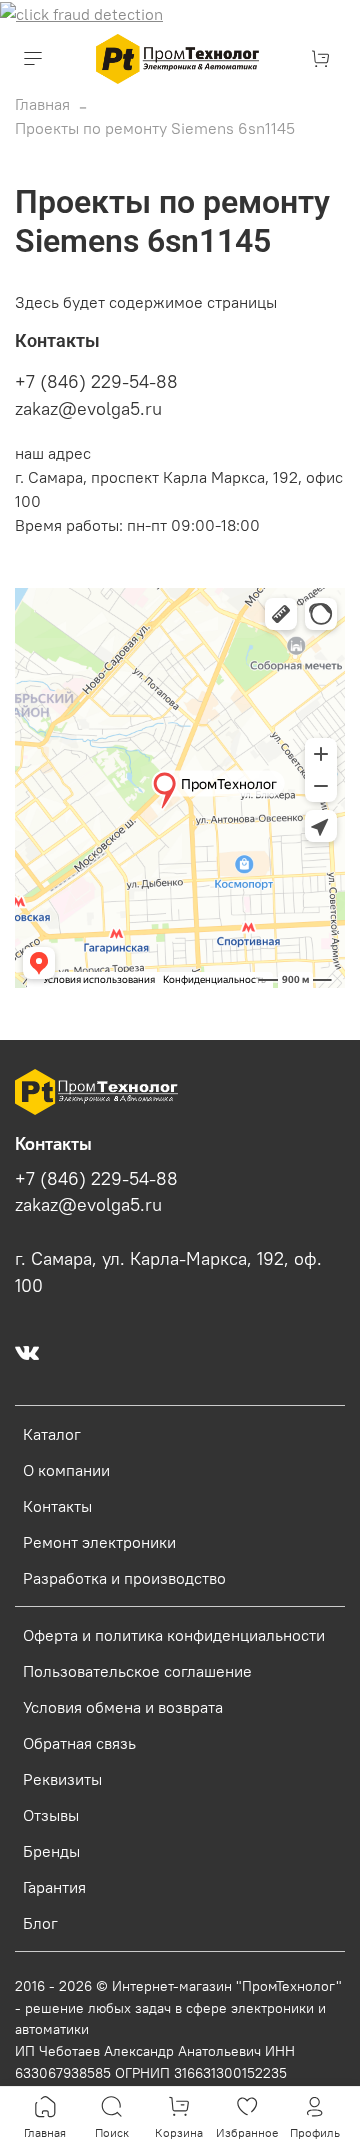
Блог (40, 1923)
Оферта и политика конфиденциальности (174, 1635)
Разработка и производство (124, 1578)
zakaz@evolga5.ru (88, 408)
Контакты (57, 1506)
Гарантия (54, 1887)
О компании (66, 1470)
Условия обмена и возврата (123, 1707)
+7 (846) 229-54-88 (96, 381)
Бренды (51, 1851)
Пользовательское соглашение (137, 1671)
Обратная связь (79, 1743)
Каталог (52, 1434)
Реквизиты (62, 1779)
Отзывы (51, 1815)
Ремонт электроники (99, 1542)
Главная (42, 104)
